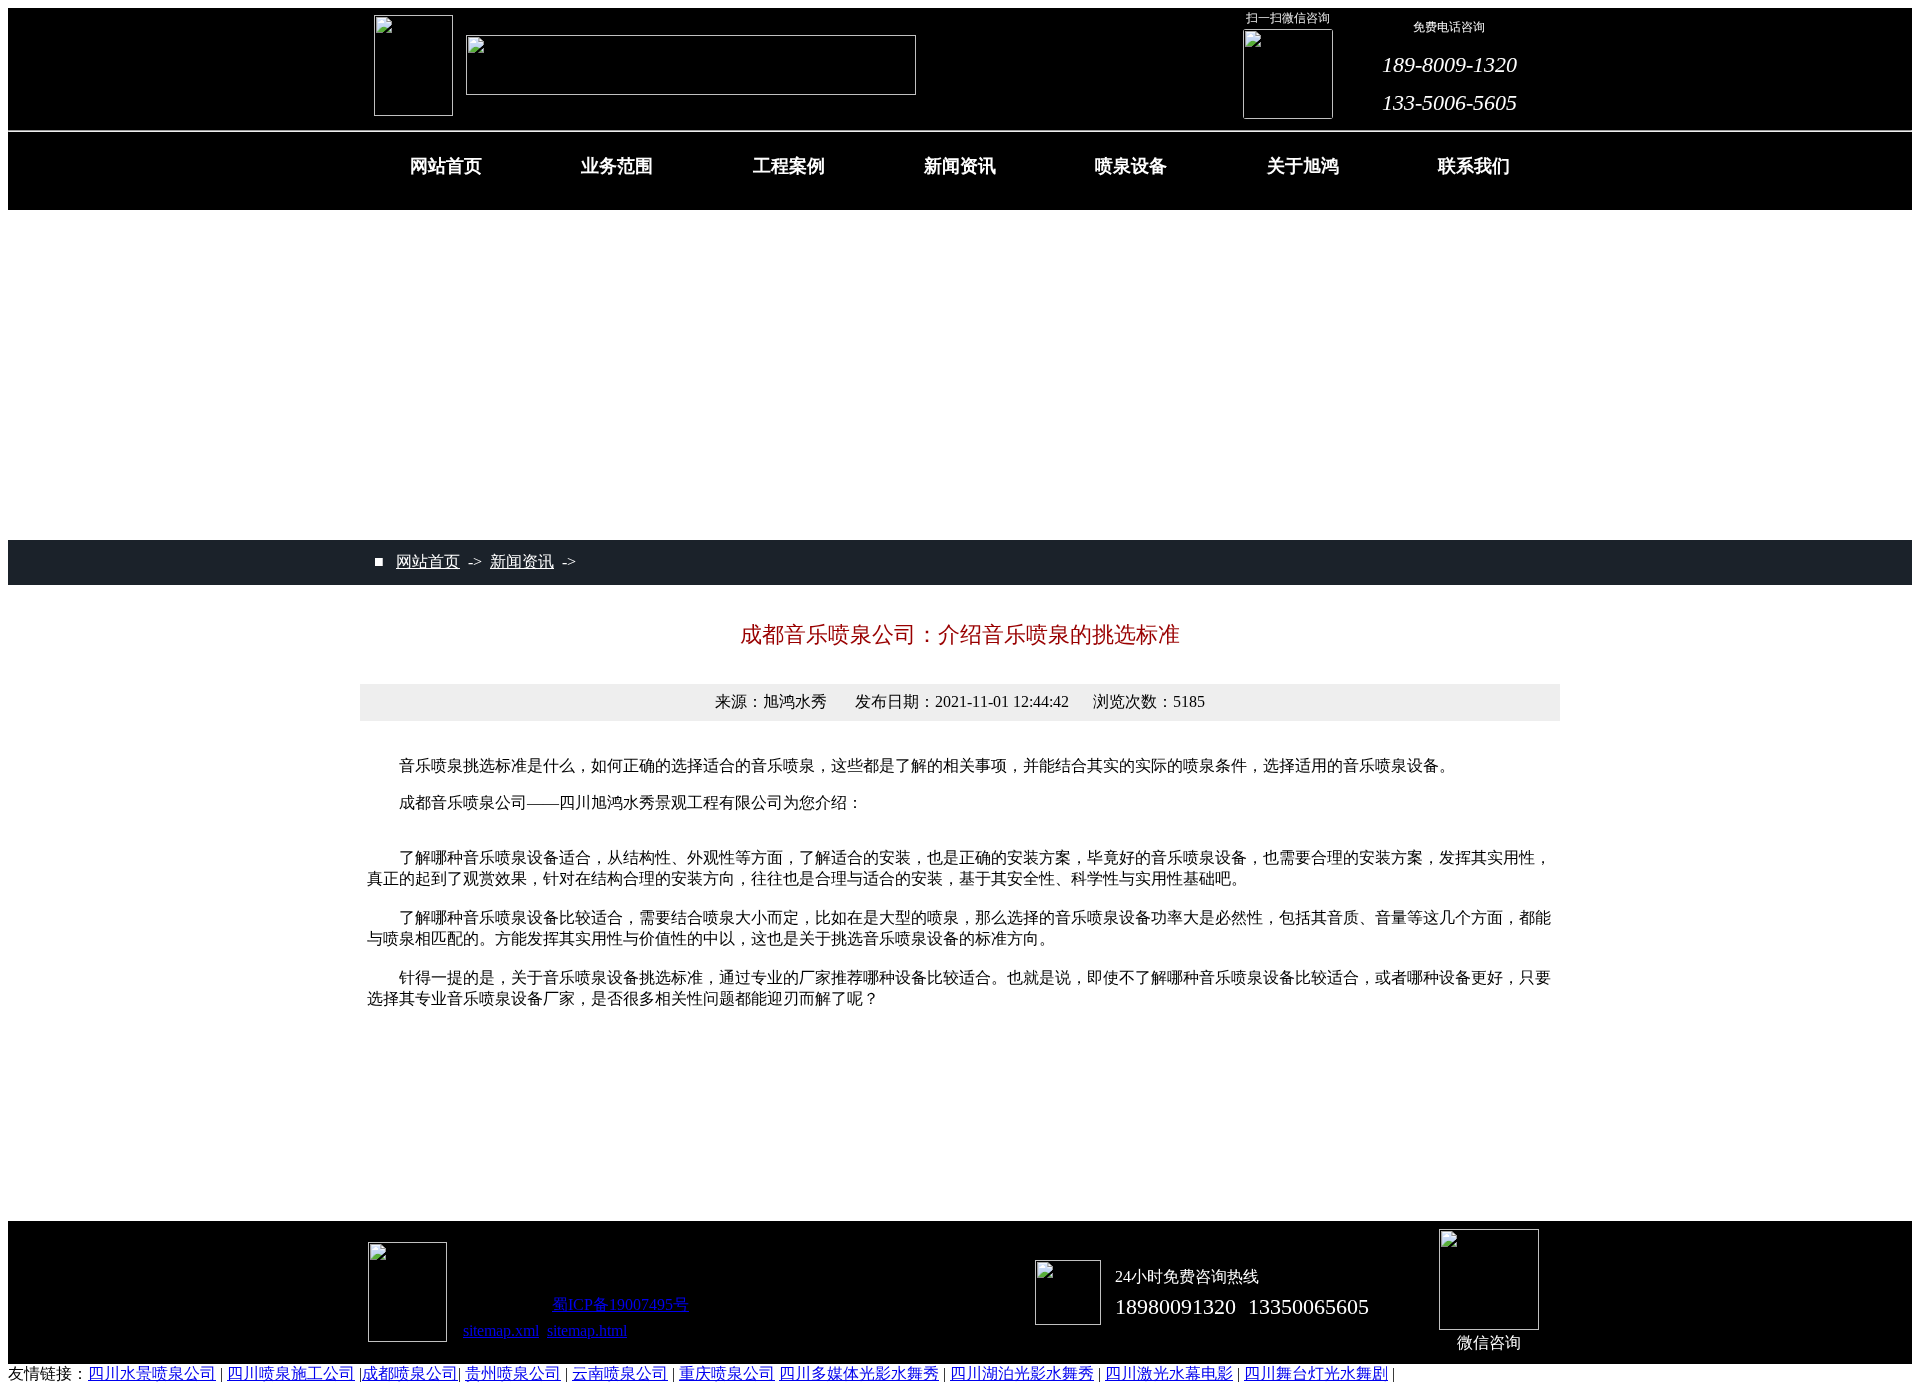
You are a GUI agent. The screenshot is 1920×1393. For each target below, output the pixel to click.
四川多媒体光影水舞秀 (859, 1373)
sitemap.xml (501, 1330)
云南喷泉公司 (620, 1373)
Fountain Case (788, 175)
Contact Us (1474, 175)
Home (446, 175)
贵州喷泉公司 (513, 1373)
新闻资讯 (522, 561)
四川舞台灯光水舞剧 (1316, 1373)
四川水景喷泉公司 (152, 1373)
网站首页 (428, 561)
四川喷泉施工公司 (291, 1373)
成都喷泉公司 (410, 1373)
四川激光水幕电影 (1169, 1373)
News (960, 175)
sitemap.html (587, 1330)
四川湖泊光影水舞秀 (1022, 1373)
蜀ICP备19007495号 (620, 1304)
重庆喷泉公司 (727, 1373)
